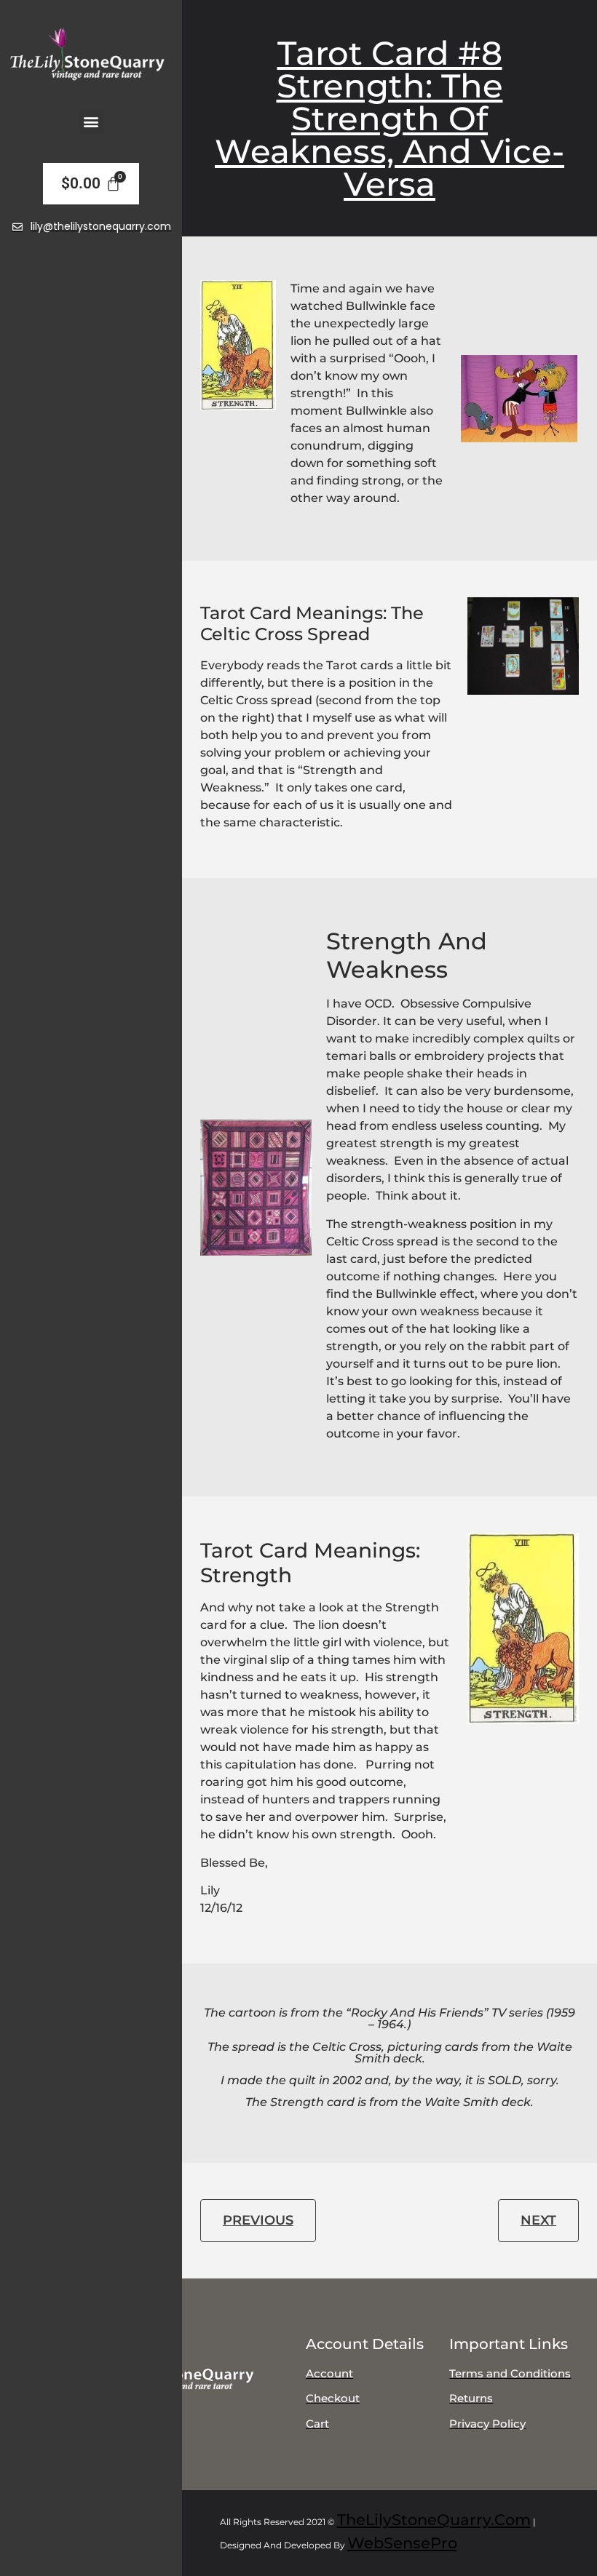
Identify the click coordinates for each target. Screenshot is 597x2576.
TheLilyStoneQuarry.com (434, 2520)
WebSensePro (402, 2543)
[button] (91, 122)
